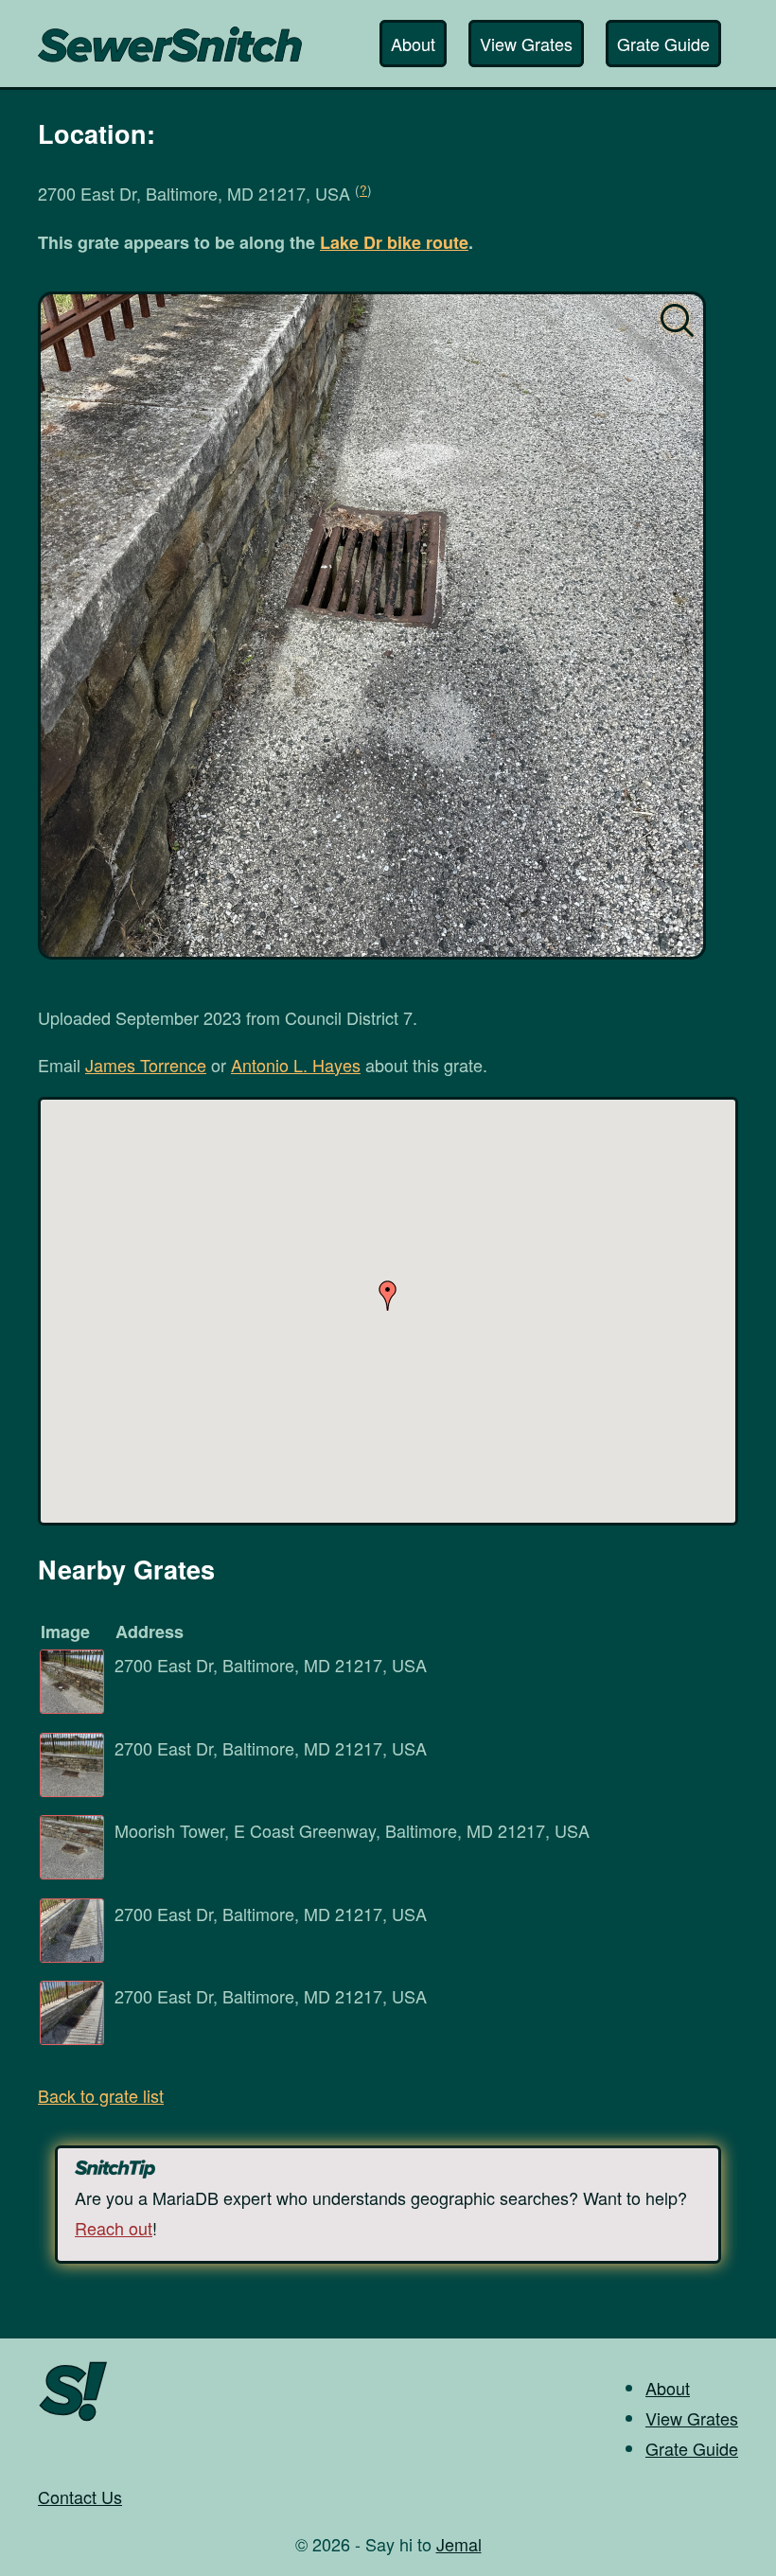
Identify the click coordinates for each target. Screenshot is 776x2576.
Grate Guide (663, 44)
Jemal (459, 2544)
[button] (388, 1296)
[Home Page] (73, 2419)
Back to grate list (101, 2095)
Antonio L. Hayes (296, 1065)
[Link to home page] (170, 35)
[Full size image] (372, 626)
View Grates (526, 44)
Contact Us (80, 2497)
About (413, 44)
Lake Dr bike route (394, 242)
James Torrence (146, 1065)
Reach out (114, 2228)
